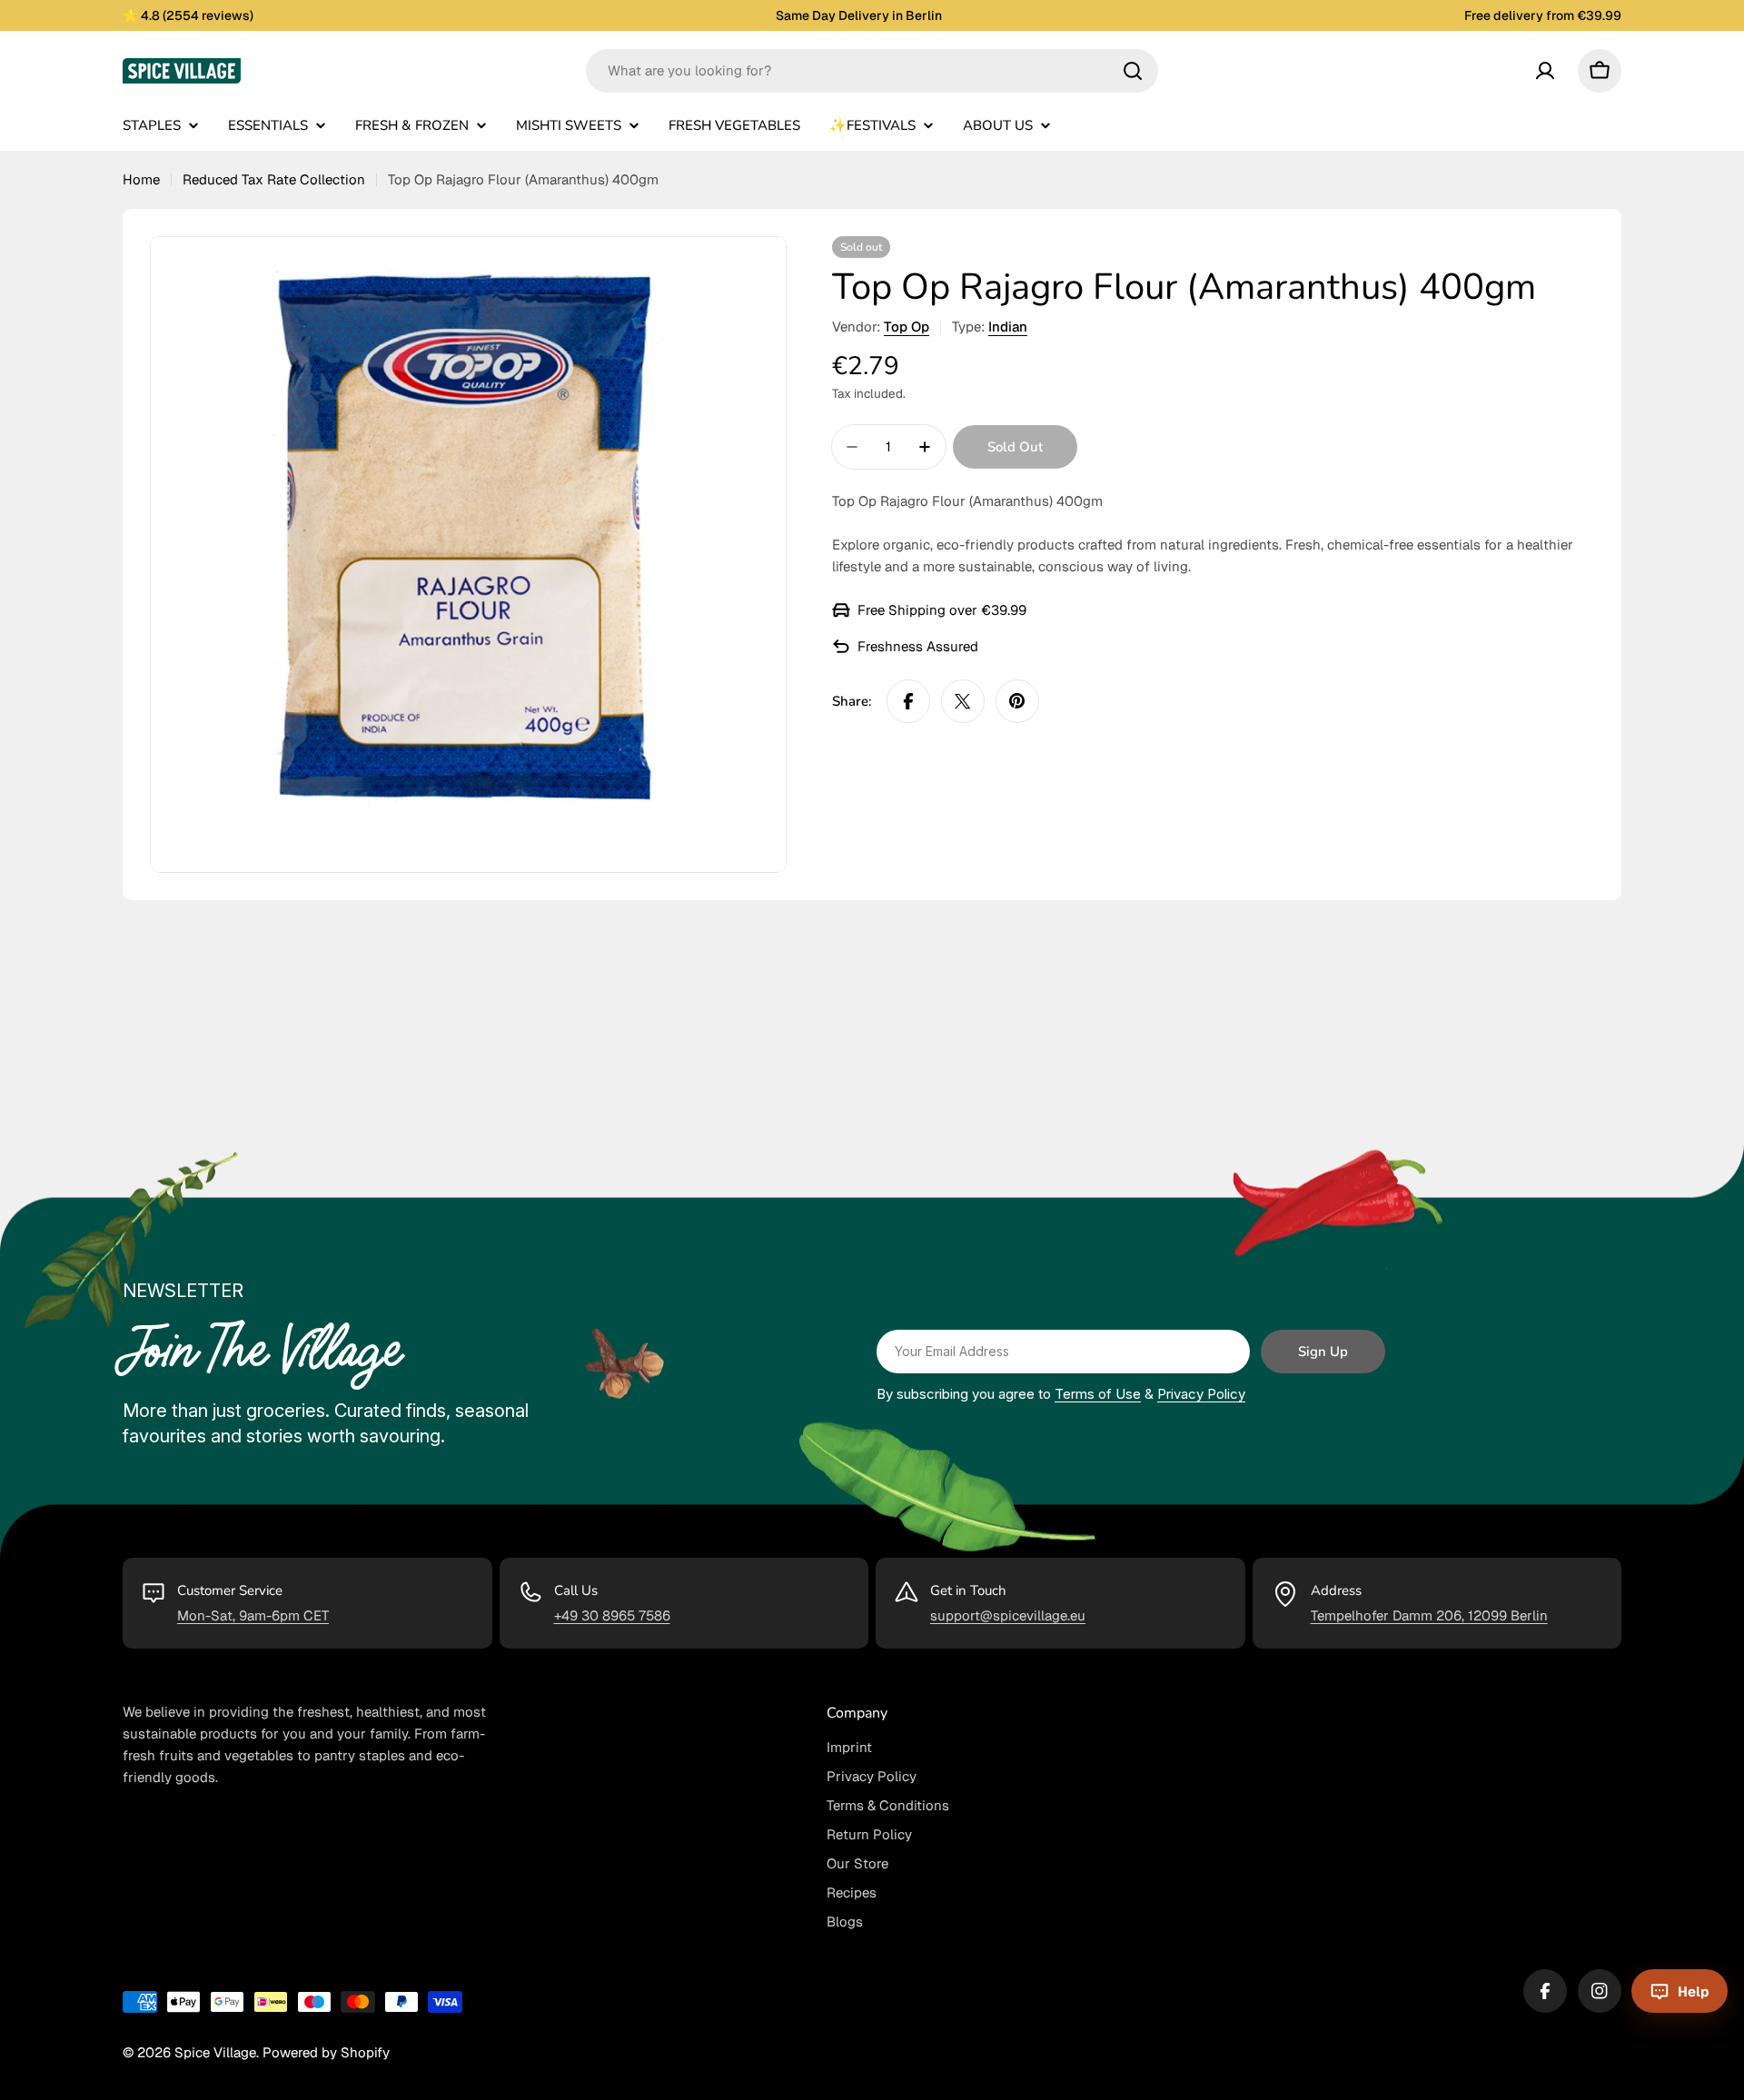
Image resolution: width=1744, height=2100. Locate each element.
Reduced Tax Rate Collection (274, 179)
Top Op (907, 327)
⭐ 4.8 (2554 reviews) (188, 15)
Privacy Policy (1201, 1394)
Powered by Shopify (326, 2052)
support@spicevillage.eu (1008, 1615)
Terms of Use (1098, 1394)
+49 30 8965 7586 (612, 1615)
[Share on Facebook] (908, 701)
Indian (1008, 327)
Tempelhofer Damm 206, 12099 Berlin (1429, 1615)
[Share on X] (963, 701)
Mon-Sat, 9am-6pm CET (253, 1615)
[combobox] (872, 71)
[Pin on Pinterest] (1017, 701)
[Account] (1545, 71)
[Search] (1133, 71)
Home (141, 179)
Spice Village (215, 2052)
